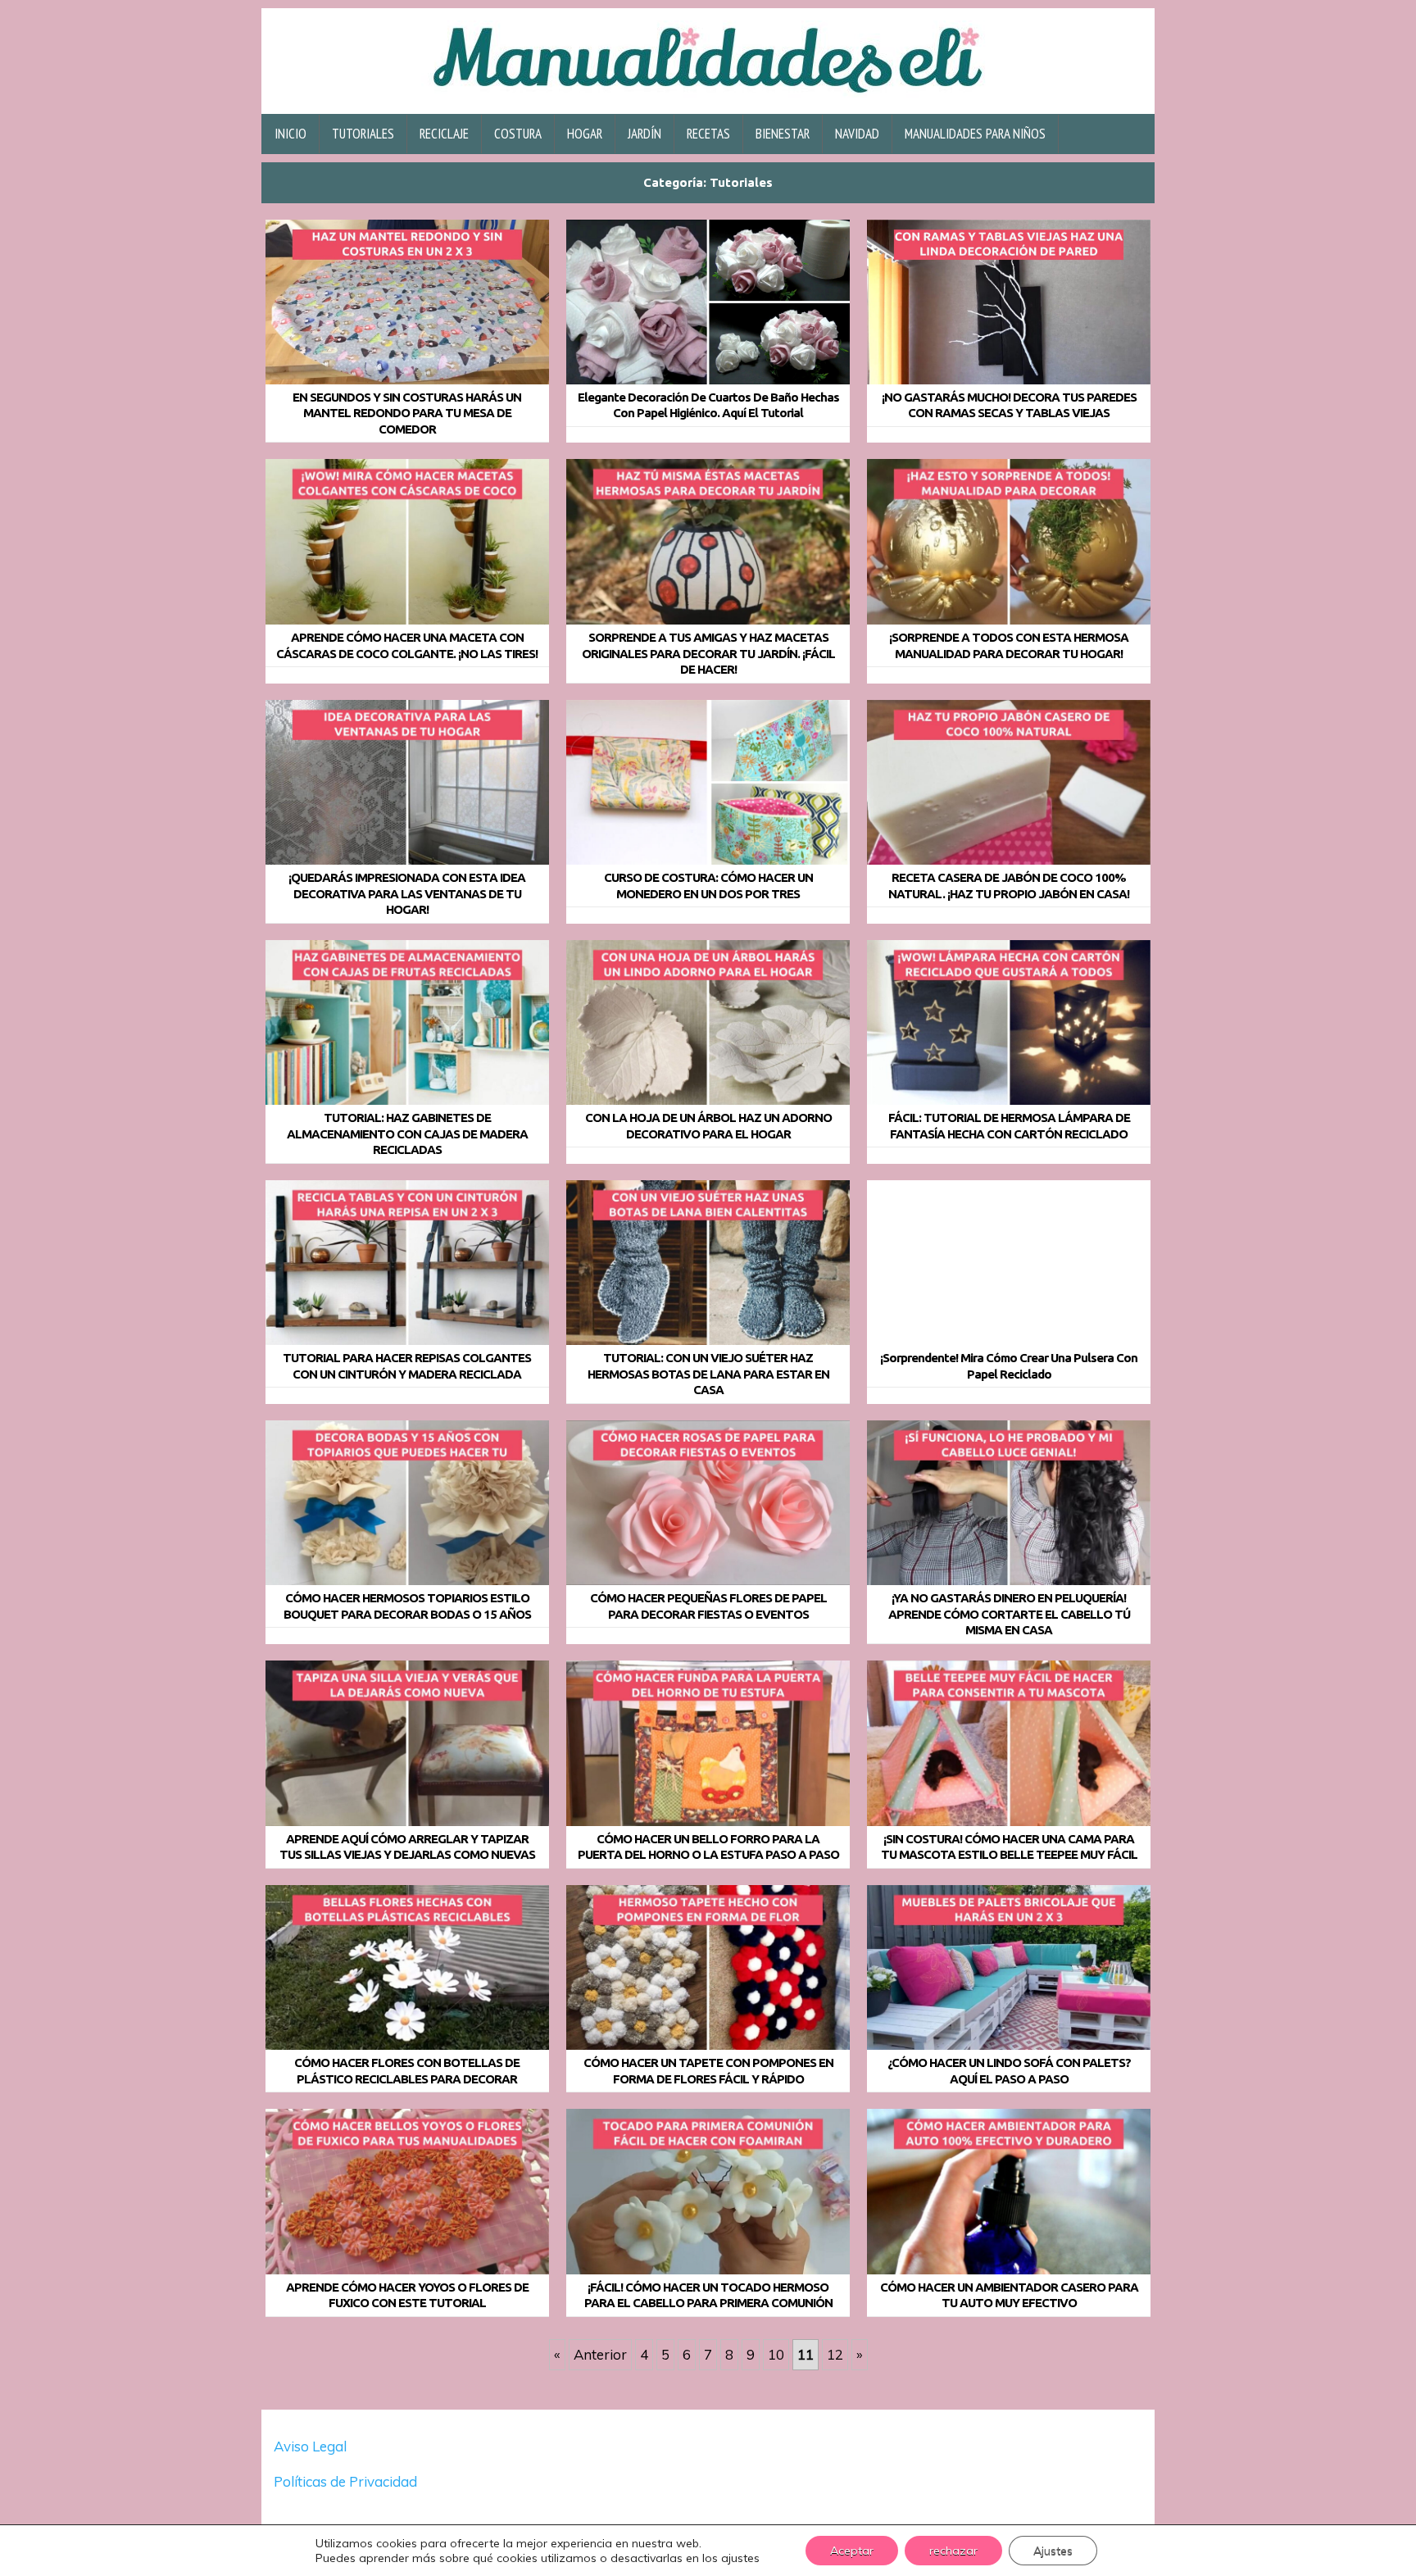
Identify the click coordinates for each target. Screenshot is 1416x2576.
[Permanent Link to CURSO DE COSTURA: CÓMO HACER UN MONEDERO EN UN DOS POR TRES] (708, 783)
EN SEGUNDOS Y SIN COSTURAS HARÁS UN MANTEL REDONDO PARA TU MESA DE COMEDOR (407, 413)
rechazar (953, 2551)
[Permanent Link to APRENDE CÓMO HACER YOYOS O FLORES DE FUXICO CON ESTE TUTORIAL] (407, 2192)
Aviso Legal (310, 2446)
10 (776, 2354)
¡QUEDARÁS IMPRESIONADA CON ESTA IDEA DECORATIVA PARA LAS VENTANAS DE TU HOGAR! (407, 893)
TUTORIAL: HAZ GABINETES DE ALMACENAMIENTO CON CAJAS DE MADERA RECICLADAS (407, 1134)
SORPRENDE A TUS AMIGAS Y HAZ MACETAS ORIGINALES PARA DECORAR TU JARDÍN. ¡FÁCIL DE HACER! (708, 653)
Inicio (290, 134)
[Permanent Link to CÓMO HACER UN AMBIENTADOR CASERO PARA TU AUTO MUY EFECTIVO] (1009, 2192)
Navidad (857, 134)
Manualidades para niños (975, 134)
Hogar (585, 134)
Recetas (708, 134)
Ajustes (1053, 2551)
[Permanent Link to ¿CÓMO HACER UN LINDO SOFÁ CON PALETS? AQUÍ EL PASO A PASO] (1009, 1968)
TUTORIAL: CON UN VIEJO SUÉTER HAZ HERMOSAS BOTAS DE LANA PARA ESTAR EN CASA (708, 1374)
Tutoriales (363, 134)
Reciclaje (444, 134)
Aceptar (852, 2551)
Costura (518, 134)
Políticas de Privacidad (347, 2481)
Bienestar (783, 134)
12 (835, 2354)
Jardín (644, 134)
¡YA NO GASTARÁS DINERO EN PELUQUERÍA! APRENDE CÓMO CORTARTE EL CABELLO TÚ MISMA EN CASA (1009, 1614)
